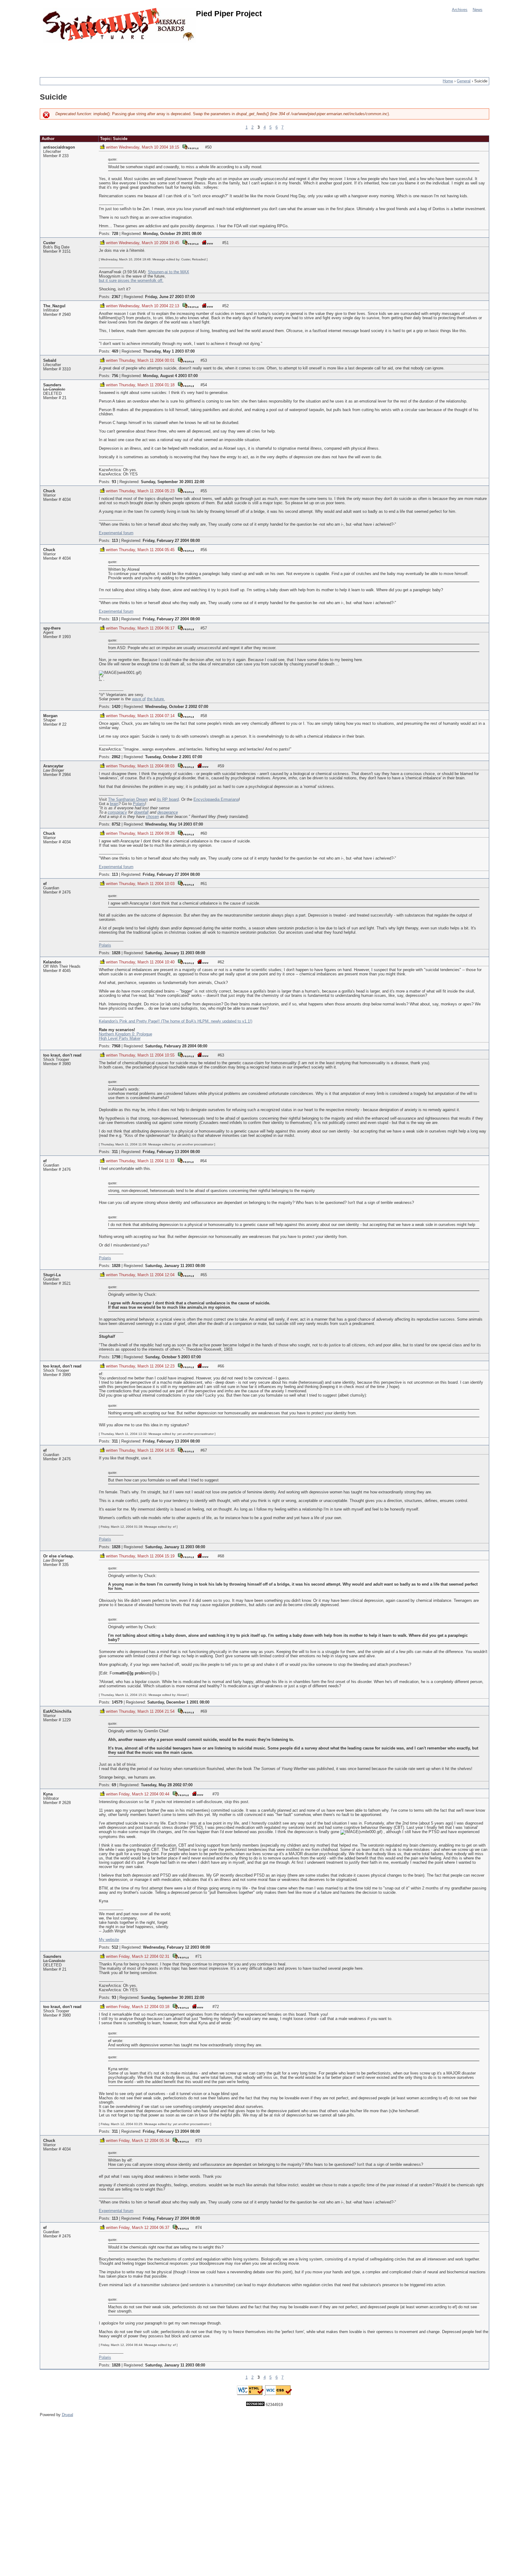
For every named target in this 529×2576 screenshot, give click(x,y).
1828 (116, 953)
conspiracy (117, 812)
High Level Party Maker (120, 1038)
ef (45, 884)
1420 (116, 707)
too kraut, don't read (62, 1055)
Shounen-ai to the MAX (169, 272)
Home (448, 81)
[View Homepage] (208, 242)
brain (114, 804)
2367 (116, 297)
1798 (116, 1357)
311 (115, 1152)
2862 (116, 757)
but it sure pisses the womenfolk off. (131, 281)
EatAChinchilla (57, 1712)
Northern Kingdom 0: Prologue (126, 1034)
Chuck (49, 491)
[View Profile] (190, 147)
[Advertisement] (151, 57)
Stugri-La (52, 1275)
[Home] (119, 25)
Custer (49, 243)
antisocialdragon (59, 147)
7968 (116, 1046)
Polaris (139, 804)
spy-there (52, 628)
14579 (117, 1702)
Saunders (52, 385)
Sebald (50, 361)
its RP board (168, 800)
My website (109, 1940)
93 (114, 482)
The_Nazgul (54, 306)
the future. (156, 699)
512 (115, 1947)
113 (115, 541)
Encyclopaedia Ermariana (216, 800)
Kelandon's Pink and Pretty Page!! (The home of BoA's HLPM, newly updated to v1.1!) (176, 1021)
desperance (168, 812)
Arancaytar (53, 766)
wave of (139, 699)
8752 (116, 824)
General (464, 81)
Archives (460, 10)
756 (115, 376)
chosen (152, 817)
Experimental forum (116, 533)
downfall (141, 812)
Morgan (50, 716)
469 (115, 351)
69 (114, 1785)
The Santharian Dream (128, 800)
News (478, 10)
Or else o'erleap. (59, 1556)
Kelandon (52, 962)
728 (115, 234)
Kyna (48, 1794)
